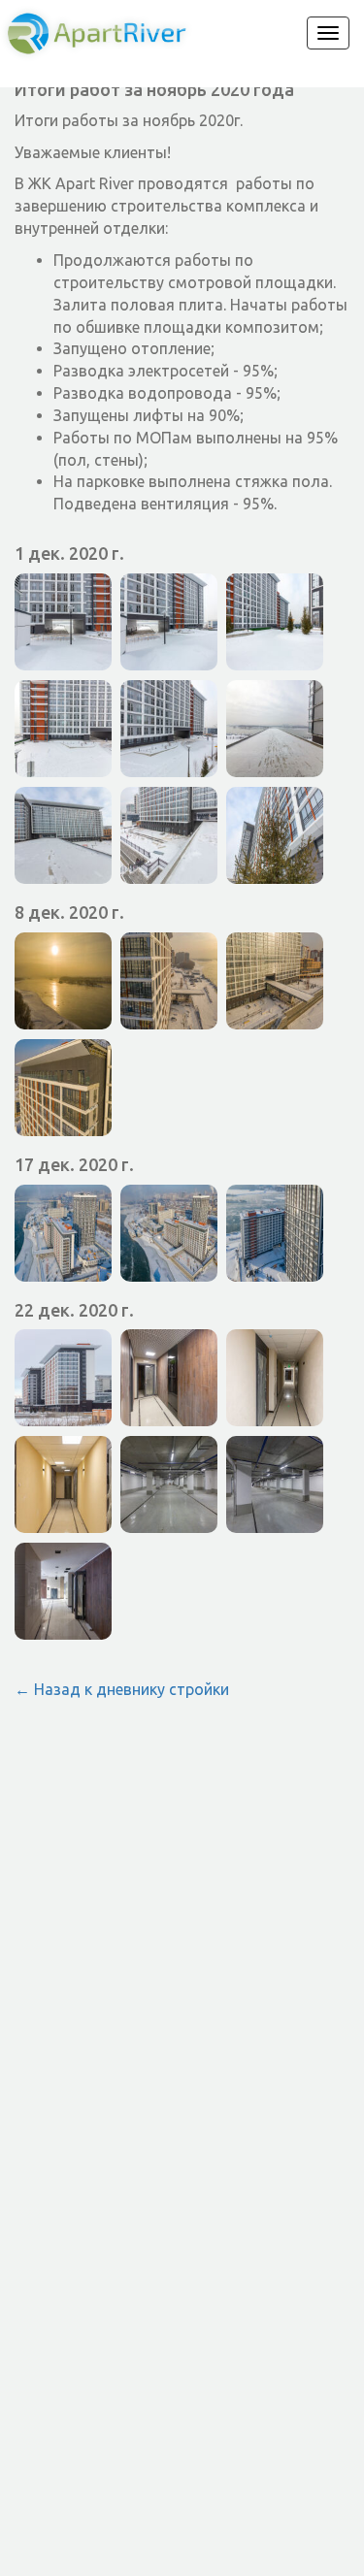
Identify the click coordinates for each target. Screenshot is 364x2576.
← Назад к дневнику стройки (122, 1689)
